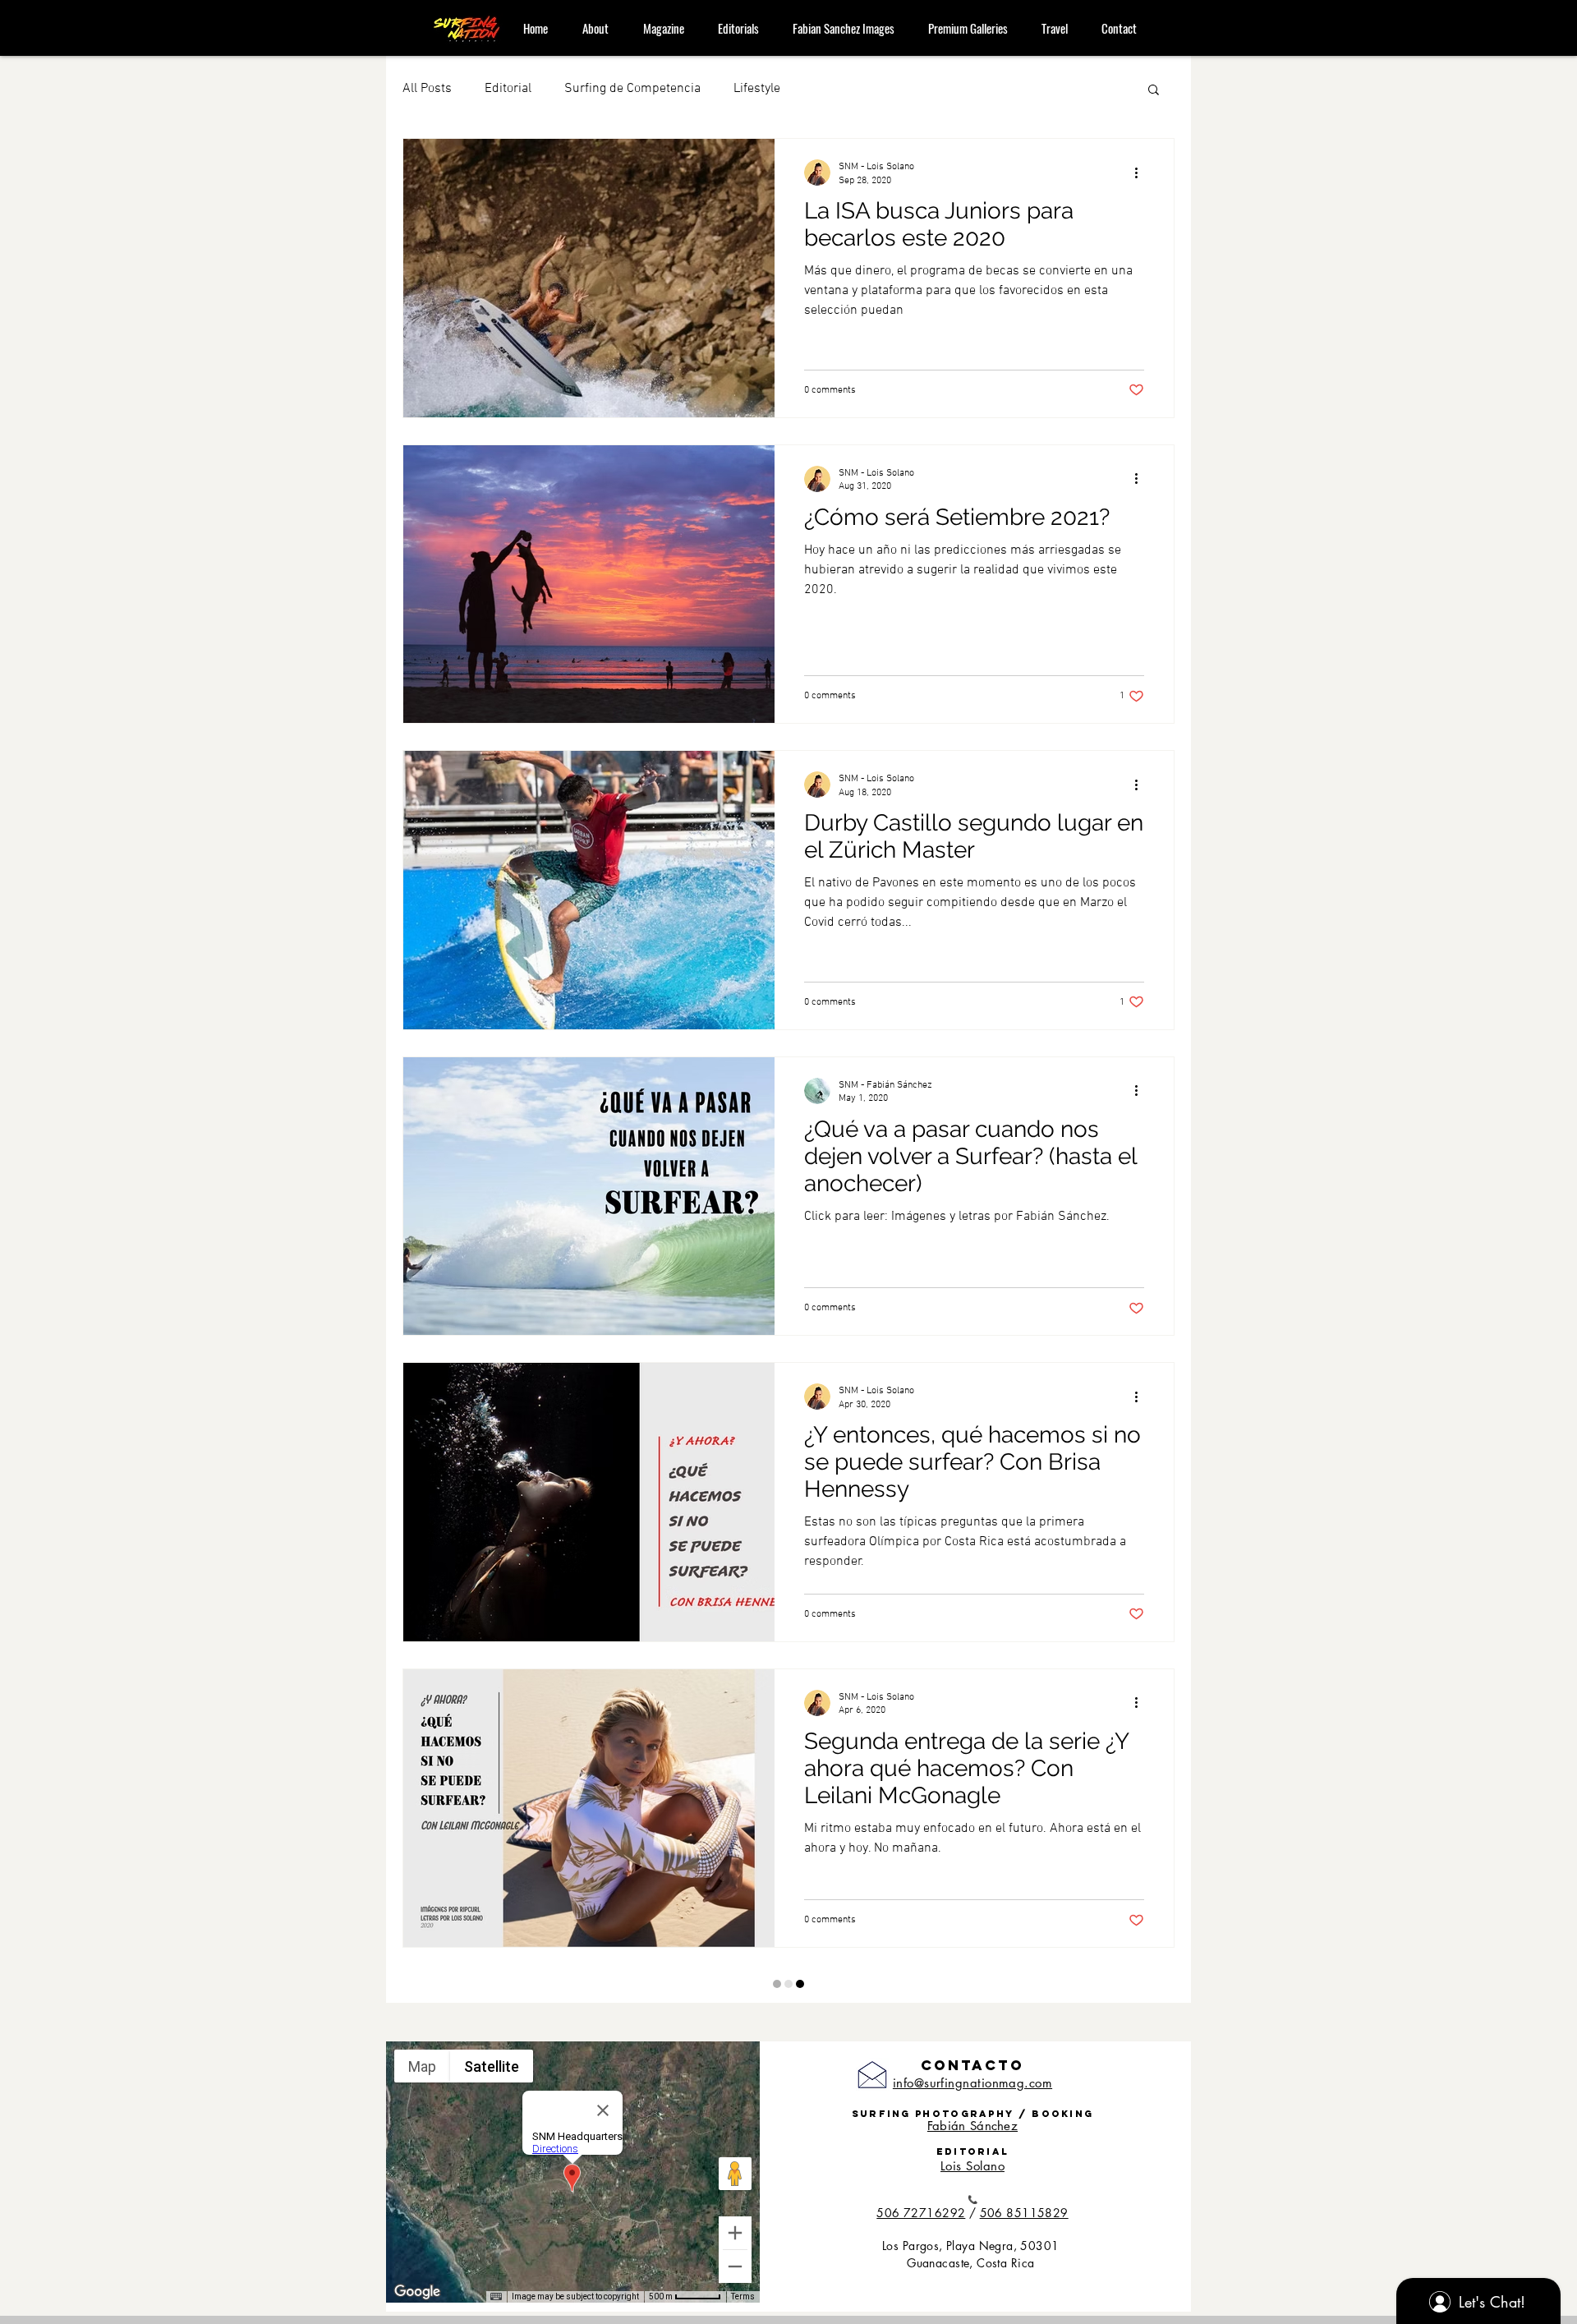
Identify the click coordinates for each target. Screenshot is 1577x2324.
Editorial (508, 89)
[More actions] (1142, 173)
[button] (1154, 91)
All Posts (427, 89)
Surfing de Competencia (632, 89)
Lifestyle (757, 89)
